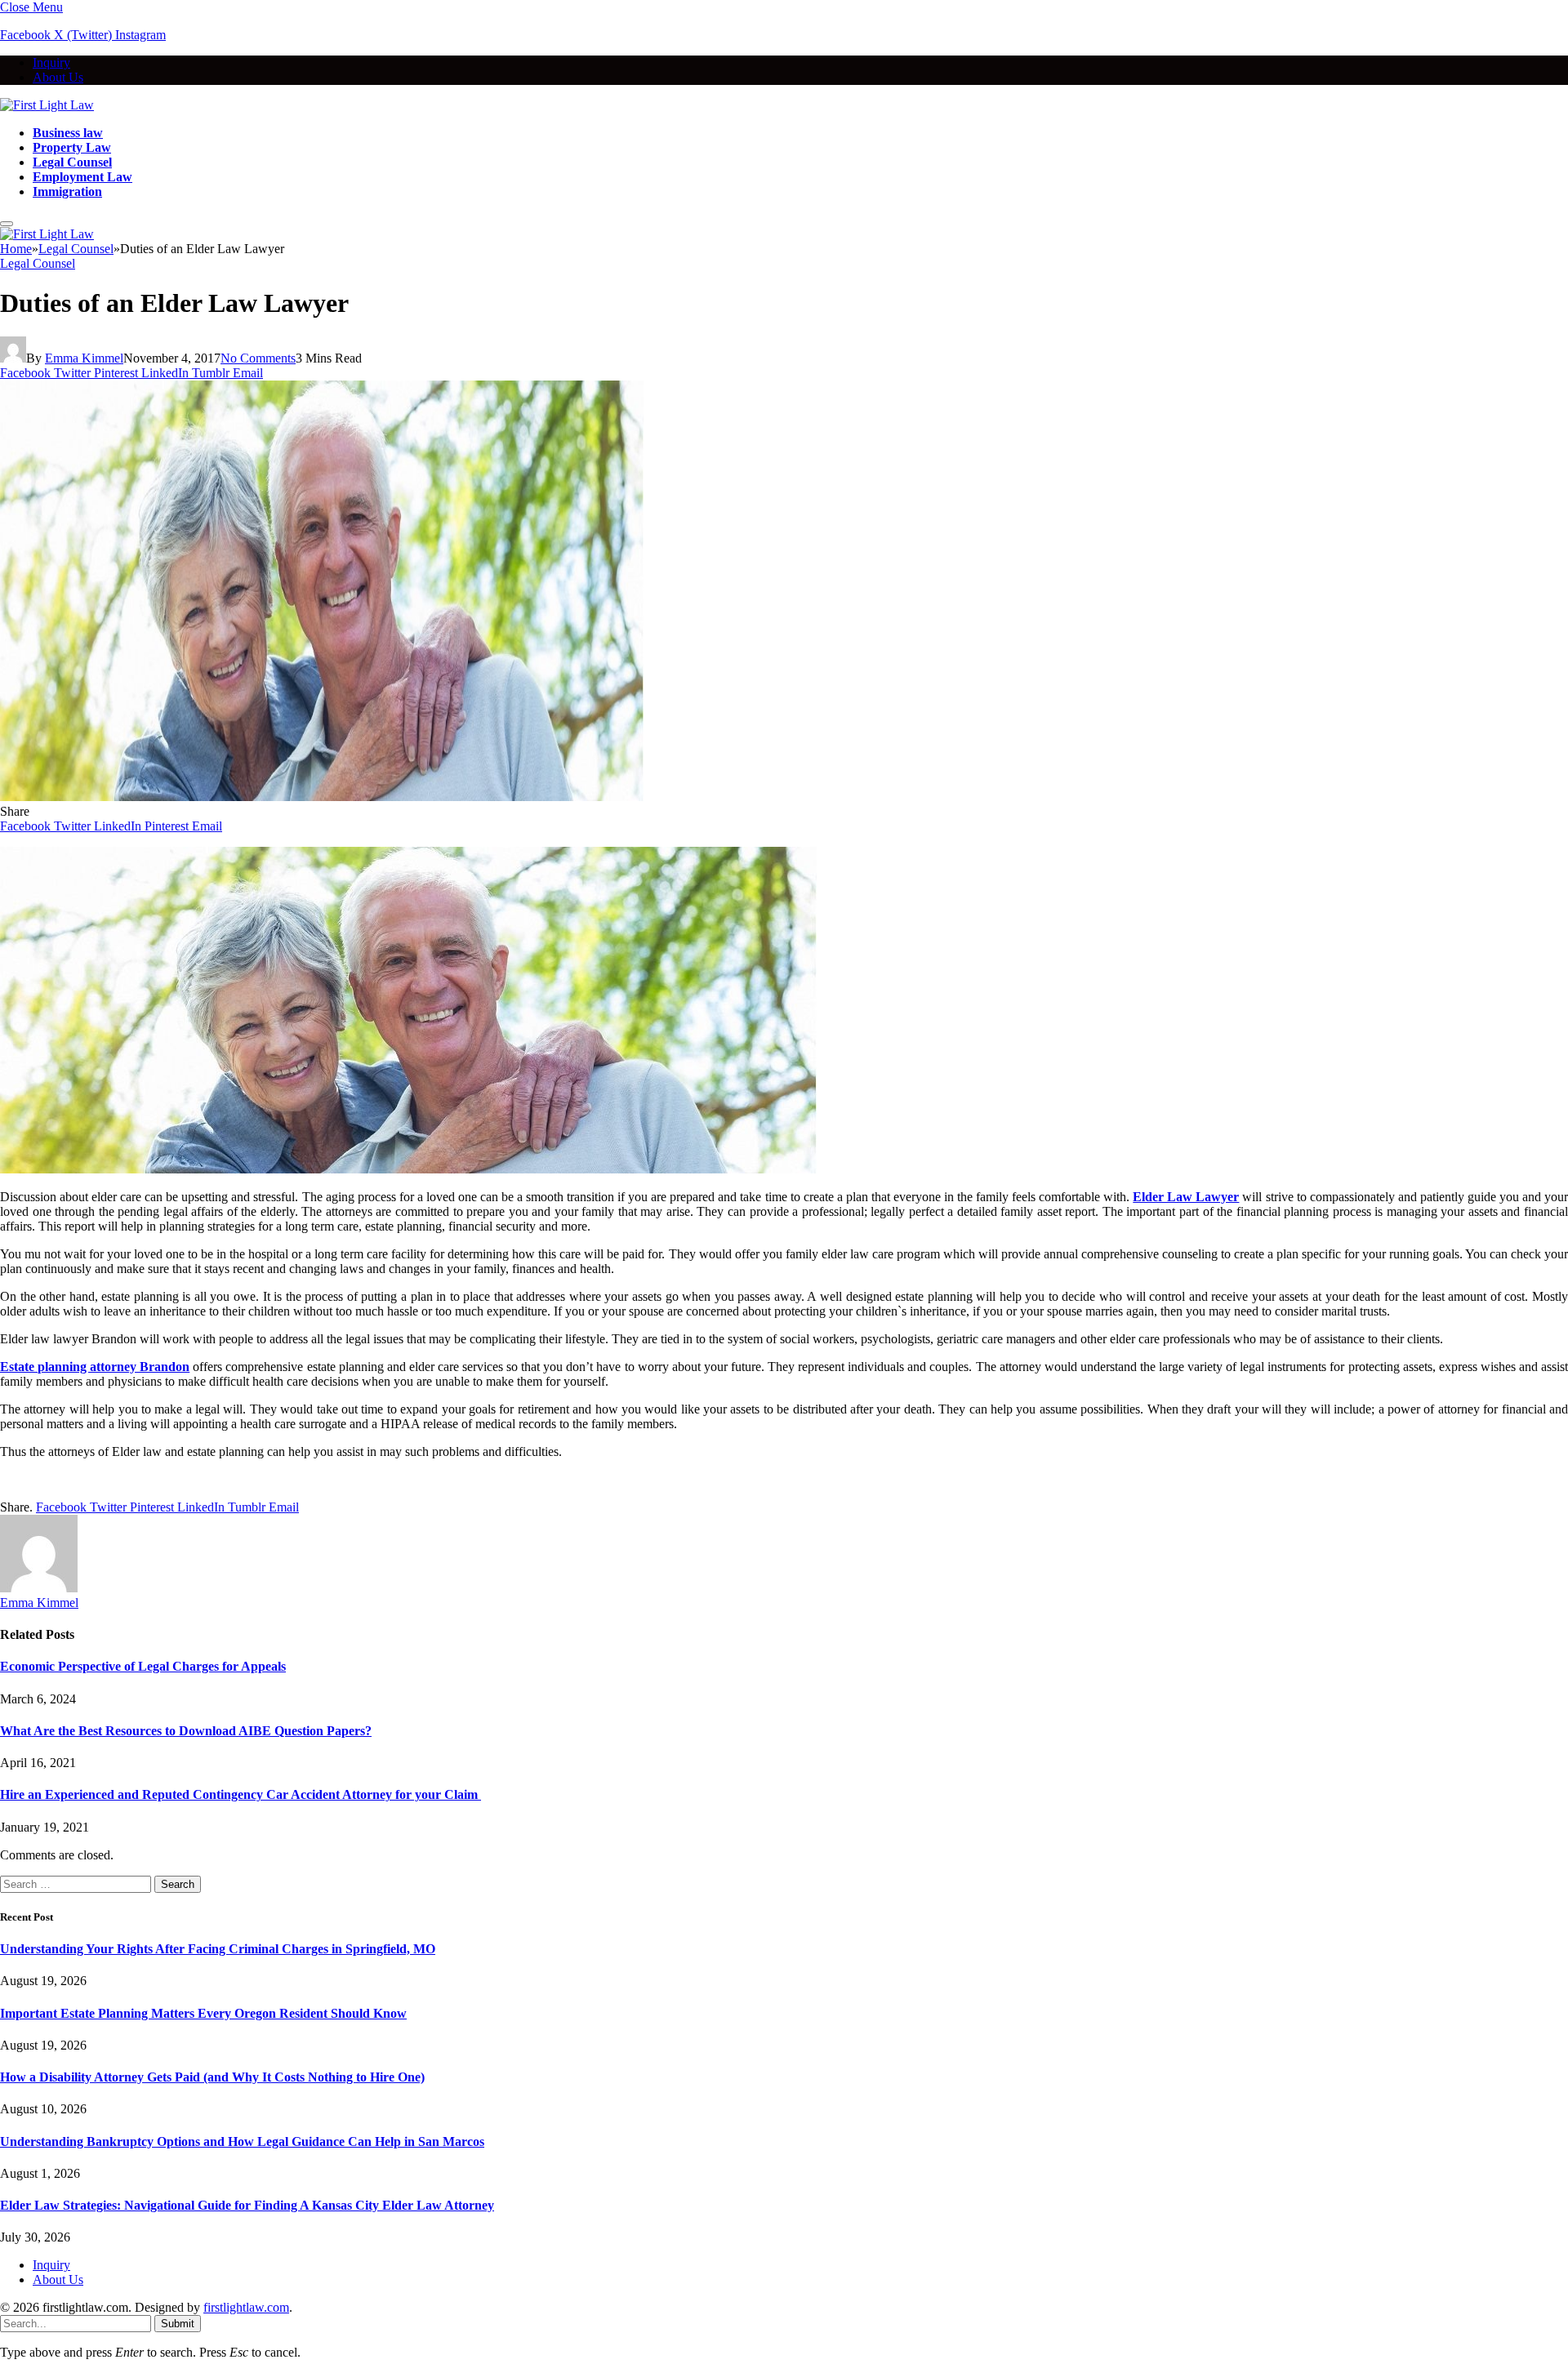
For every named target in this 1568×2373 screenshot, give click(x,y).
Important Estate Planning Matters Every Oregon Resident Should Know (203, 2013)
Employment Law (82, 177)
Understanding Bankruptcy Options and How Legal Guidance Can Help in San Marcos (242, 2141)
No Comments (258, 358)
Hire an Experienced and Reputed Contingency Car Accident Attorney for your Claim (241, 1794)
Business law (68, 133)
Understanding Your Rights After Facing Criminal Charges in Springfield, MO (218, 1949)
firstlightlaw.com (246, 2307)
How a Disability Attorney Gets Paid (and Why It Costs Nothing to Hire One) (212, 2077)
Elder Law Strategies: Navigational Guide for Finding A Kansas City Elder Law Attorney (247, 2205)
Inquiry (51, 62)
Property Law (72, 147)
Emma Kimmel (84, 358)
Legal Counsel (72, 162)
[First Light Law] (47, 105)
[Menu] (7, 224)
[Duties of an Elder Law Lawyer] (322, 797)
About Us (58, 77)
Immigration (67, 191)
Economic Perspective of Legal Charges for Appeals (143, 1666)
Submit (178, 2324)
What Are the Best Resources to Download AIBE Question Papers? (186, 1731)
